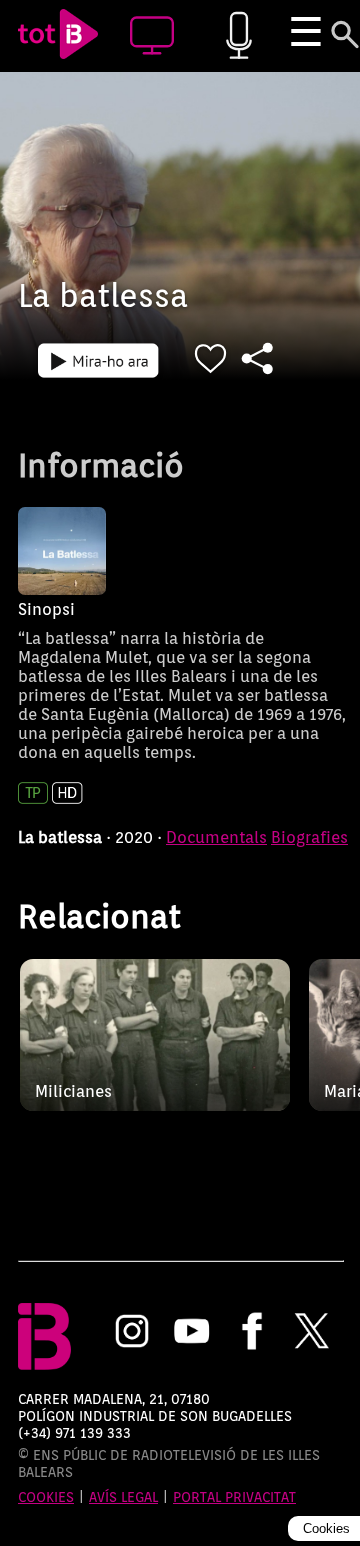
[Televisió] (152, 36)
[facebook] (252, 1333)
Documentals (216, 837)
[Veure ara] (98, 360)
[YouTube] (192, 1333)
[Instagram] (132, 1333)
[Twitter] (312, 1333)
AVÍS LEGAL (123, 1496)
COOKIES (46, 1496)
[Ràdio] (239, 36)
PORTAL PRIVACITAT (234, 1496)
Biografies (309, 837)
